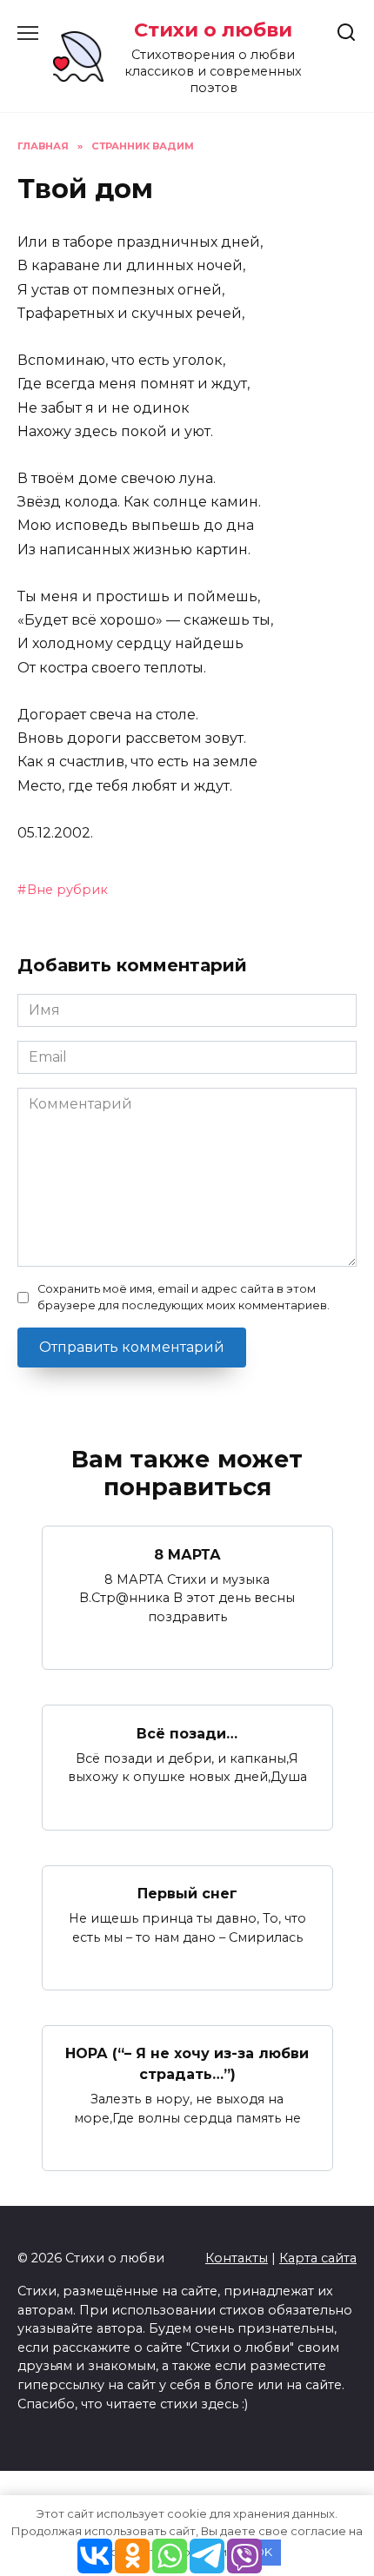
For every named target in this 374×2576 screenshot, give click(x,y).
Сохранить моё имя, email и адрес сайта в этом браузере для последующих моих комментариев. (184, 1297)
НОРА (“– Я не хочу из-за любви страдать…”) (187, 2064)
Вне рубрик (67, 890)
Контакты (237, 2258)
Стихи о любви (213, 30)
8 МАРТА (187, 1554)
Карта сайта (318, 2258)
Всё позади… (187, 1733)
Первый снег (187, 1894)
